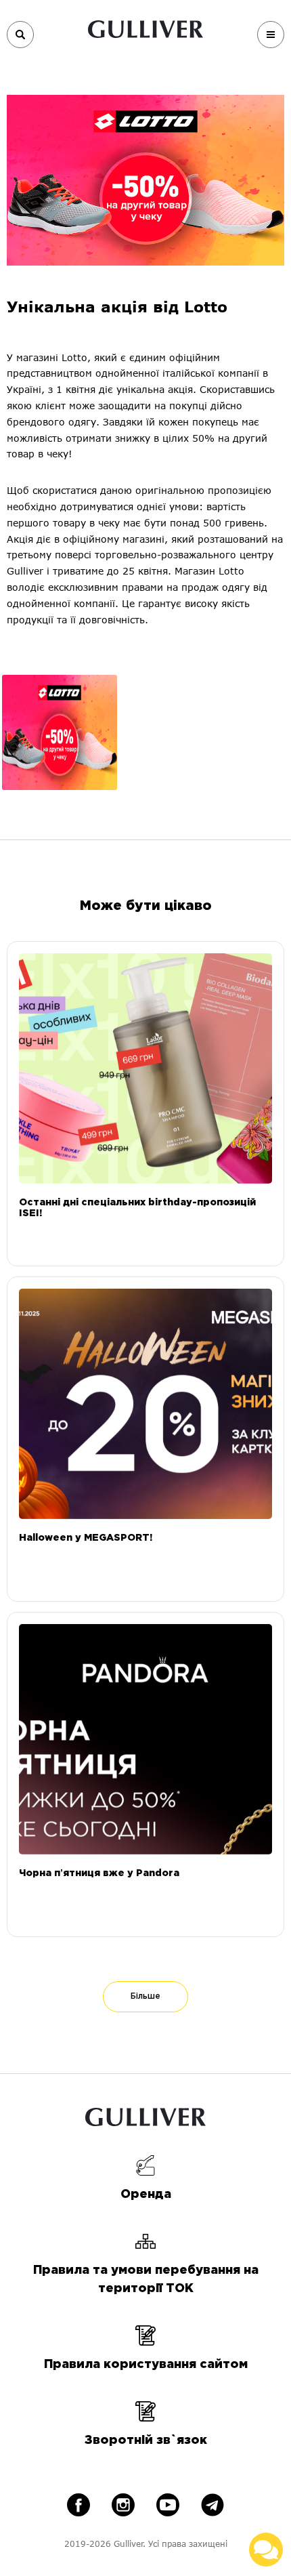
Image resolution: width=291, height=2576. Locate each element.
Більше (145, 1996)
